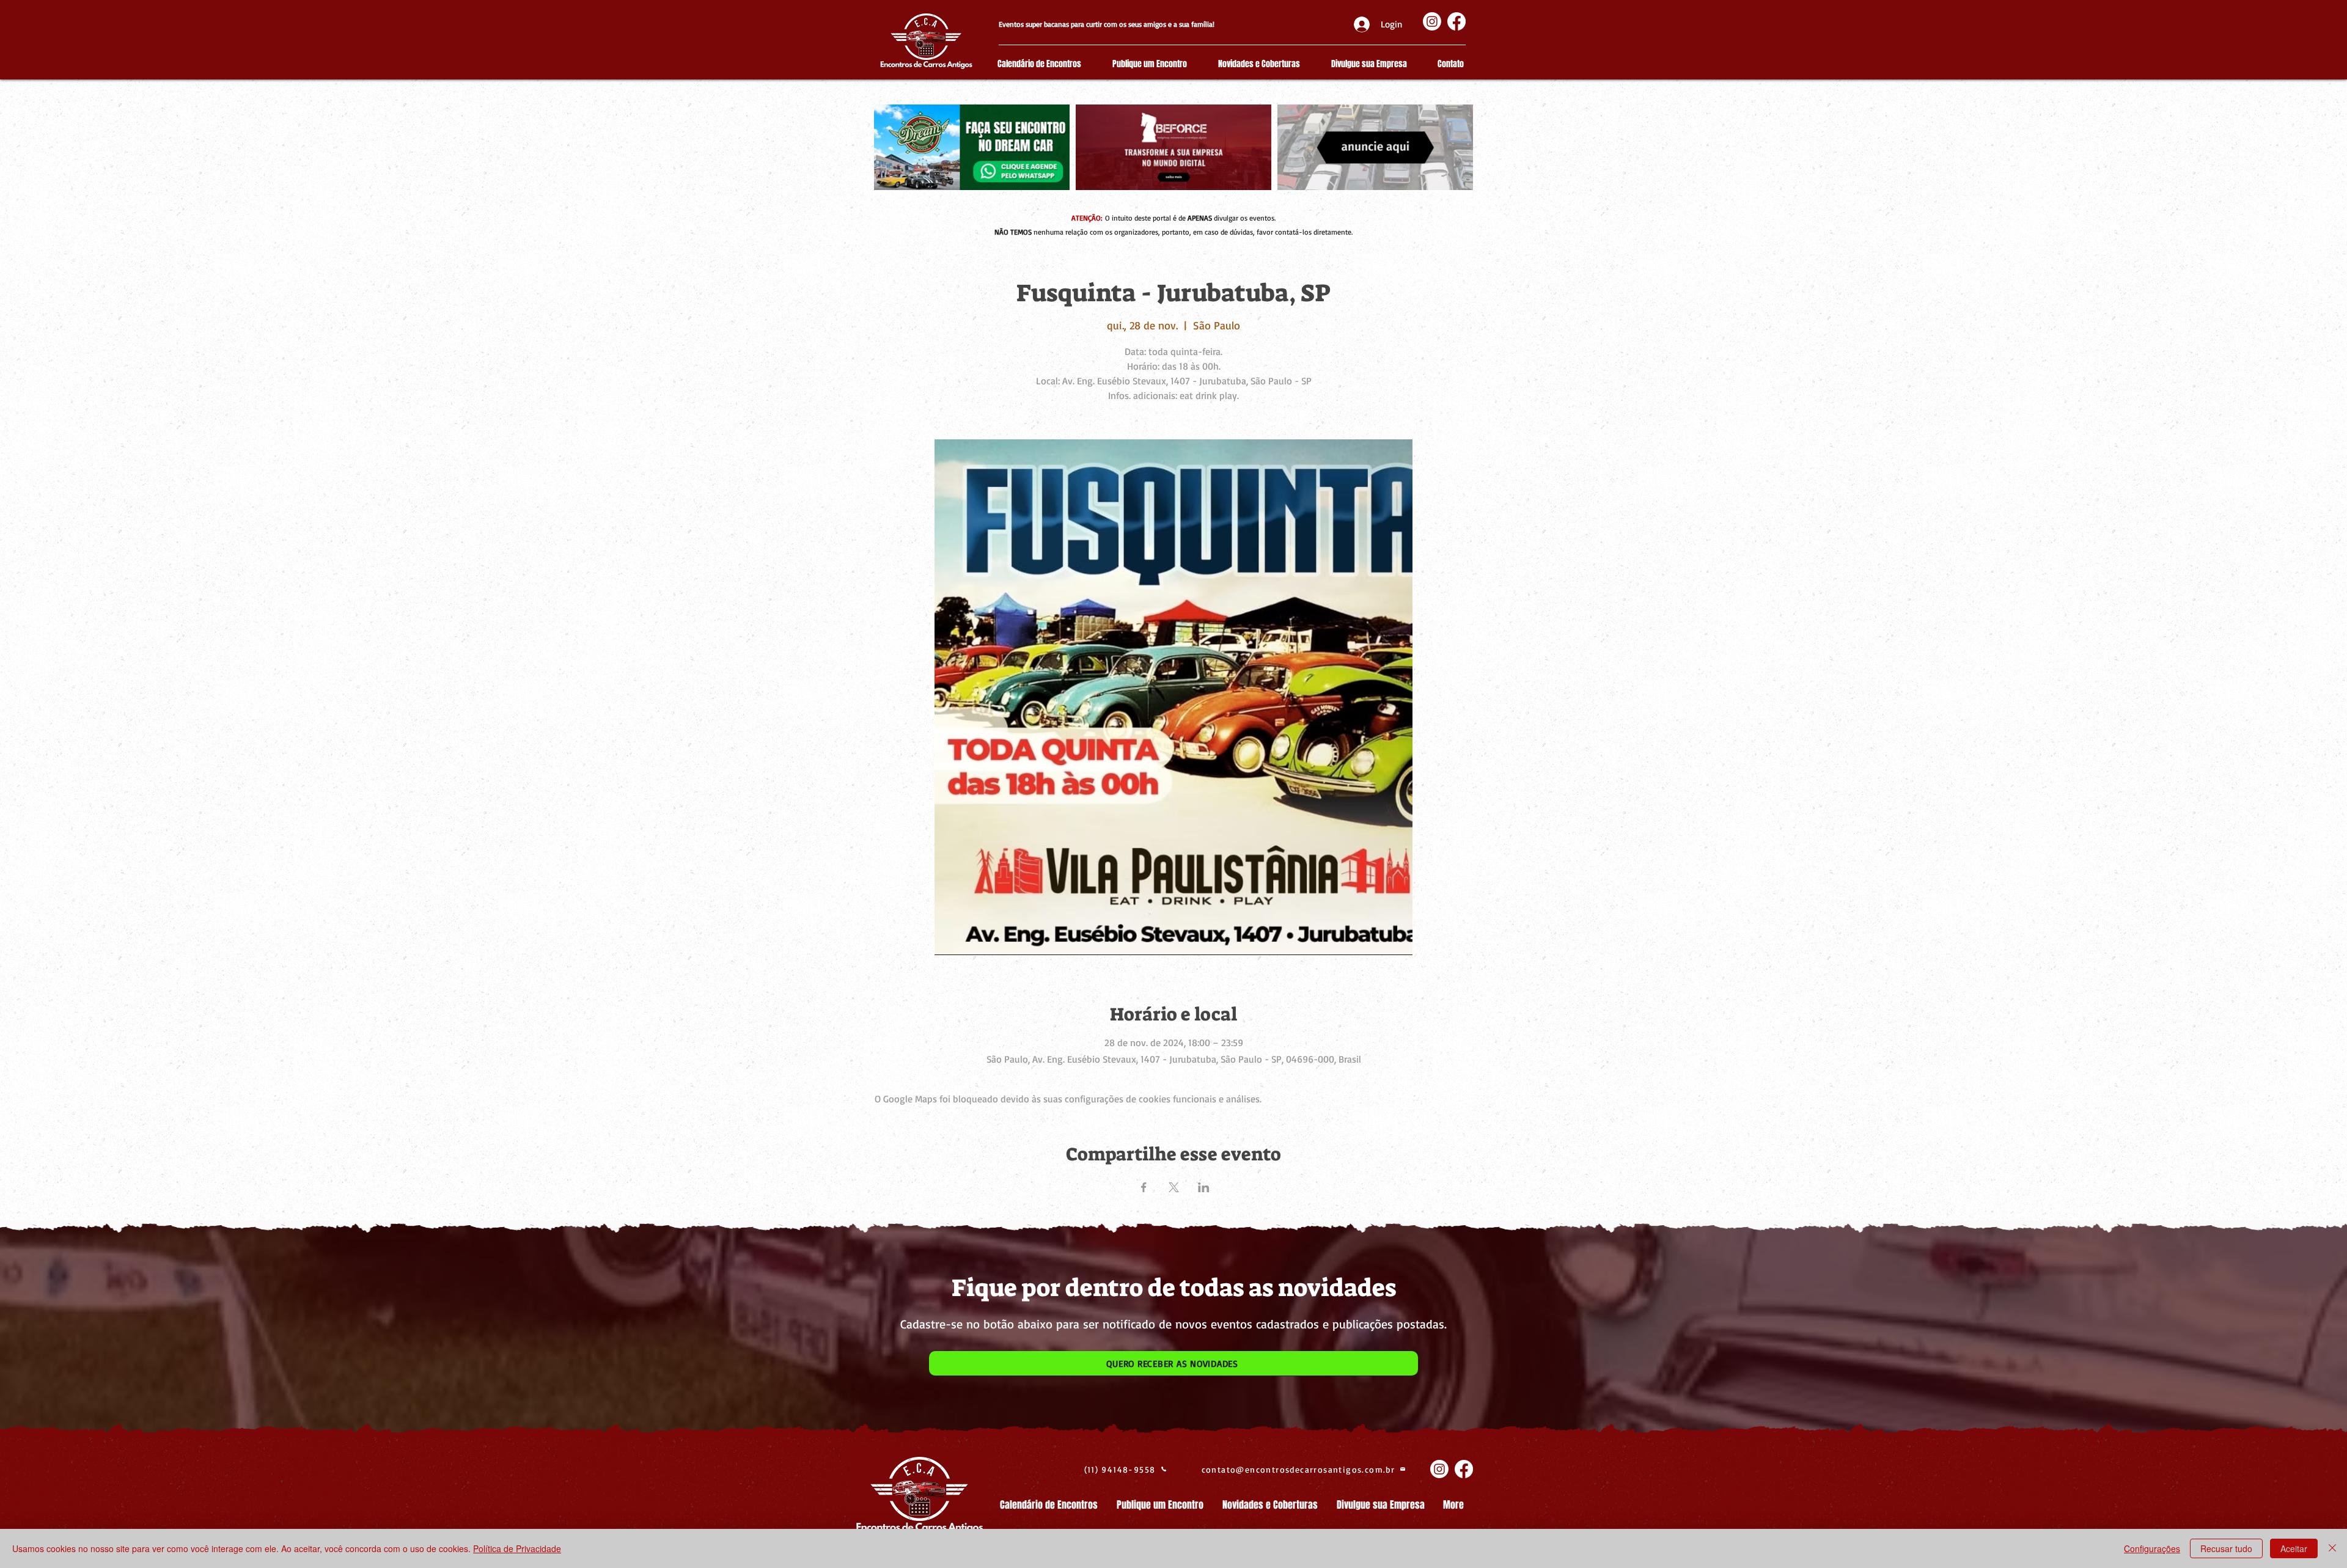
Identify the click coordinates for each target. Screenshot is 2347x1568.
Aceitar (2294, 1548)
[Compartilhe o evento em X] (1174, 1187)
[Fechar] (2332, 1548)
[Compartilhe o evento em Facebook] (1144, 1187)
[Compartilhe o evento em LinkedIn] (1204, 1187)
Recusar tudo (2226, 1548)
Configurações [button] (2152, 1548)
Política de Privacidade (517, 1548)
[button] (1173, 1363)
